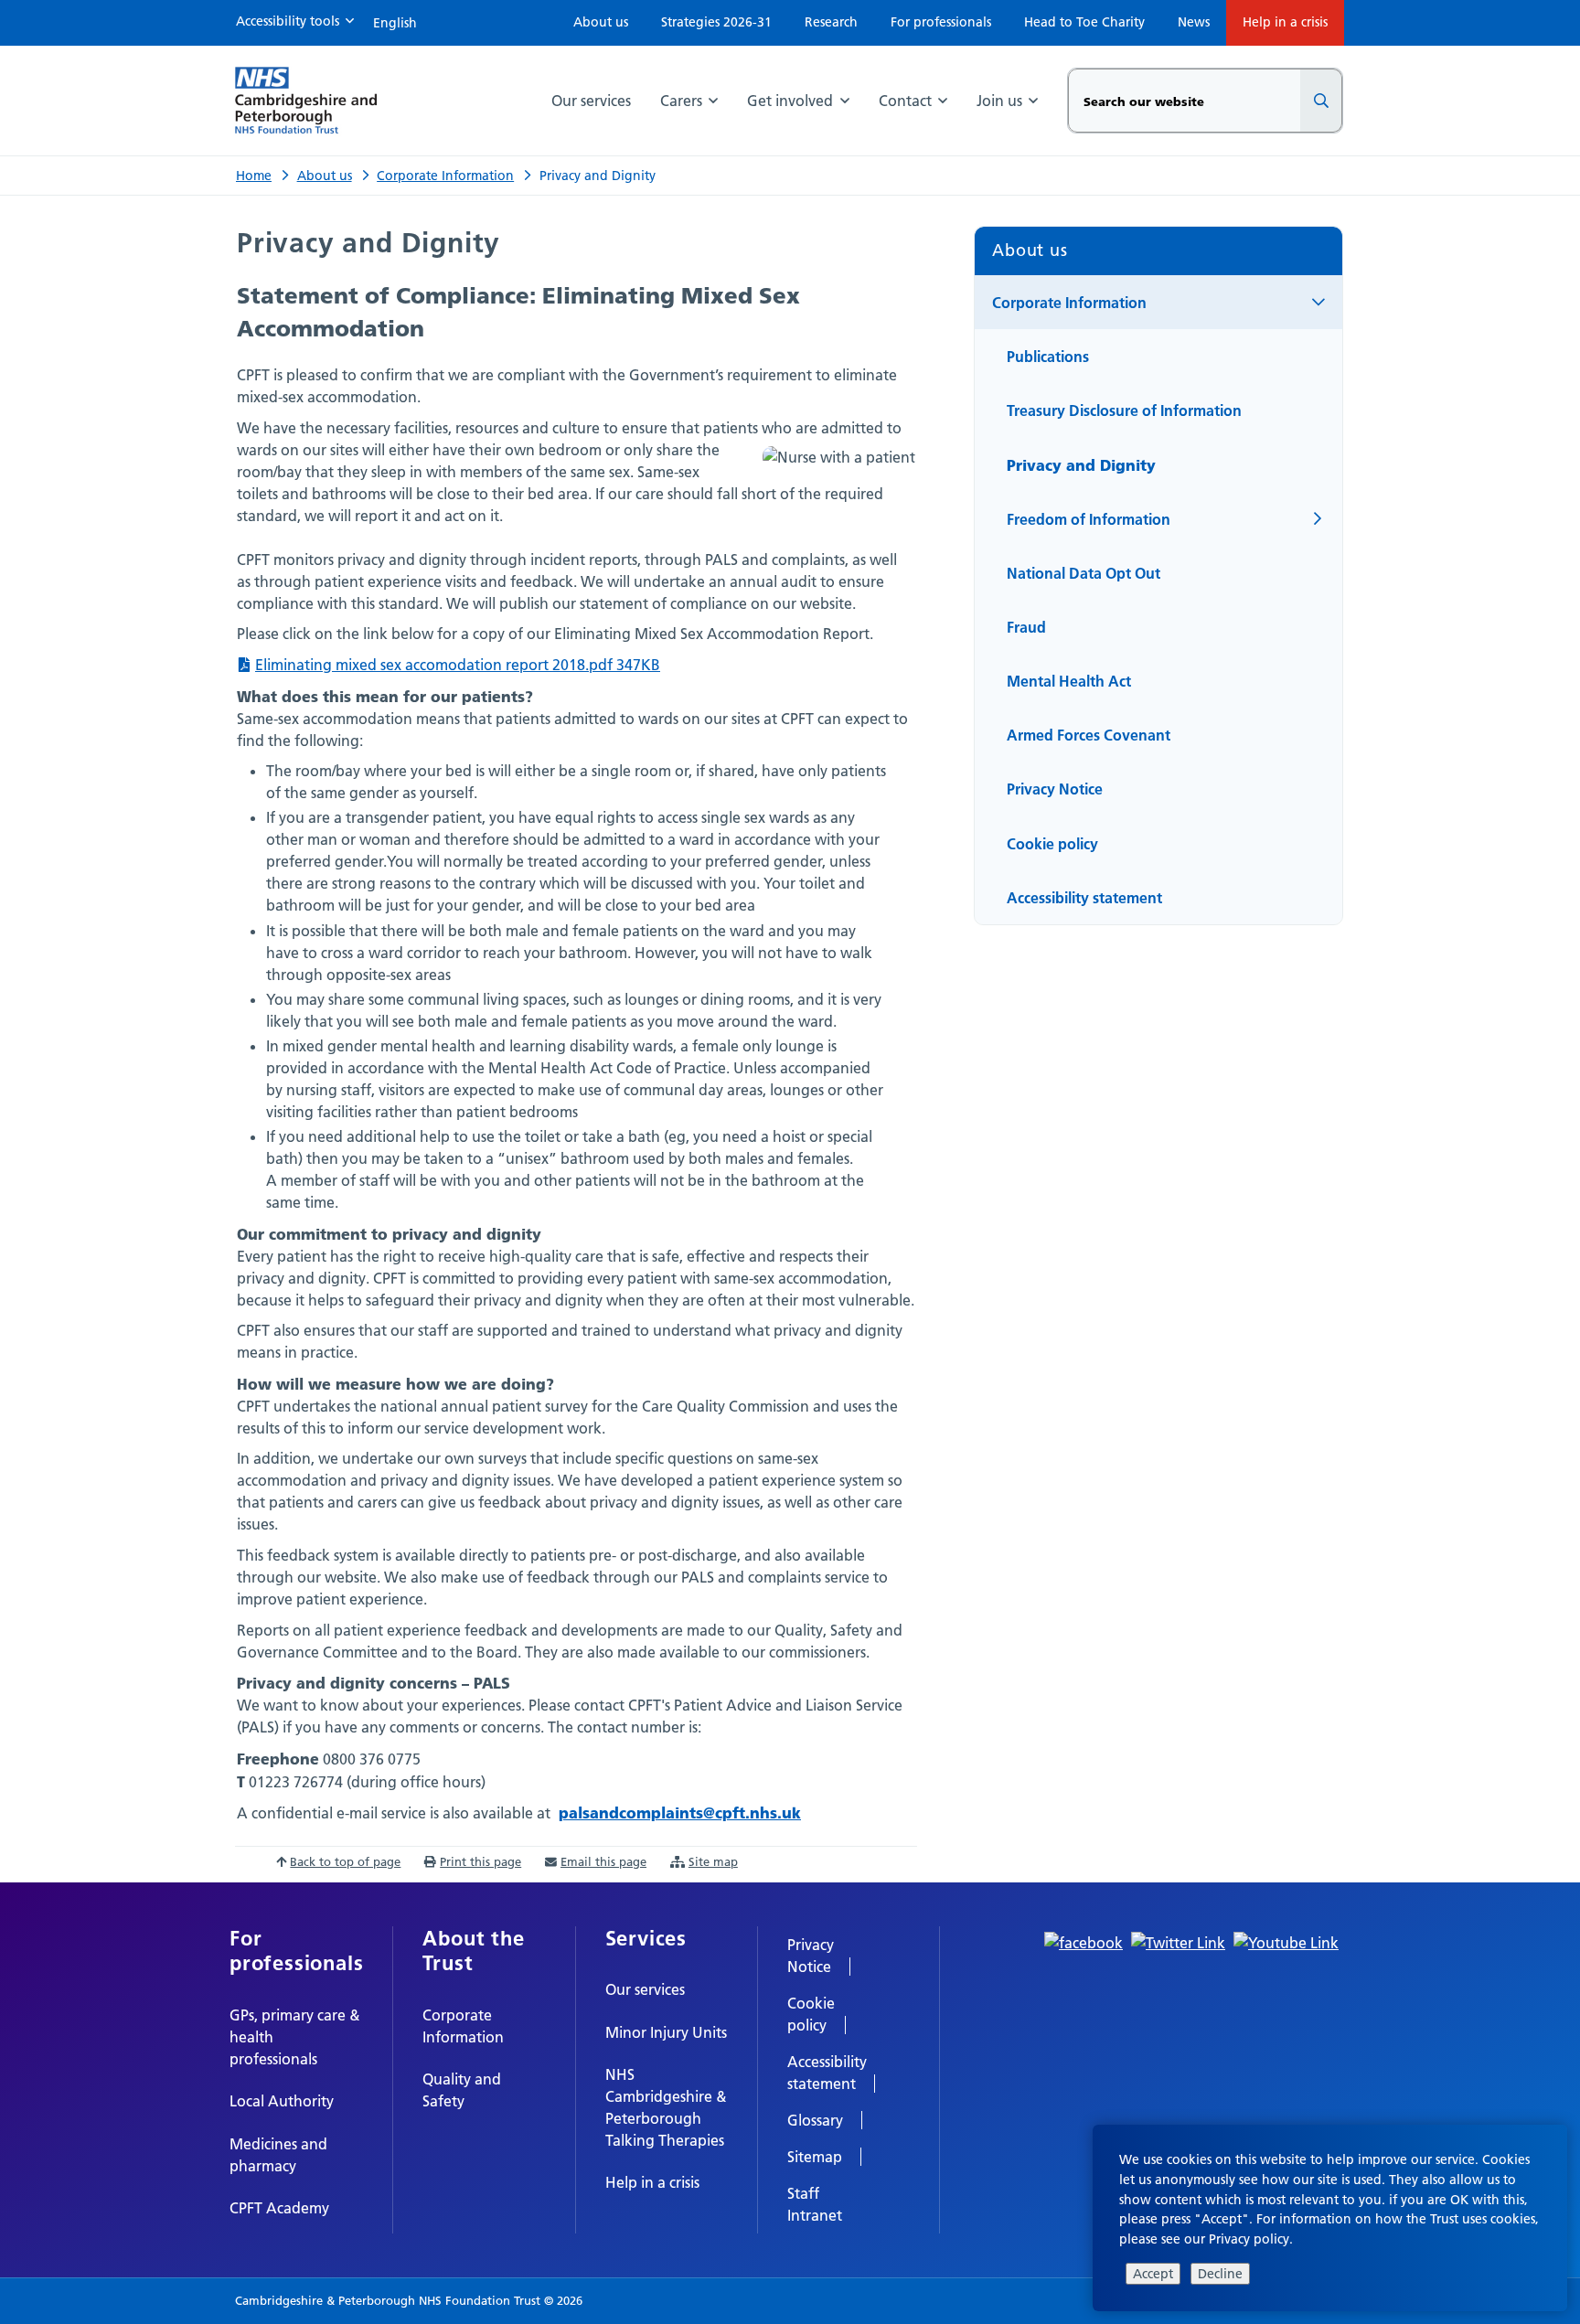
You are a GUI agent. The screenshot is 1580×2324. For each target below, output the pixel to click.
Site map (713, 1861)
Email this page (603, 1861)
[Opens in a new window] (1084, 1942)
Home (254, 176)
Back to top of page (345, 1861)
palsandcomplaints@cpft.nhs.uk (680, 1812)
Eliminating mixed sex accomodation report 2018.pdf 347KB (458, 665)
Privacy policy (1249, 2239)
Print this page (480, 1861)
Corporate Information (445, 176)
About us (325, 176)
